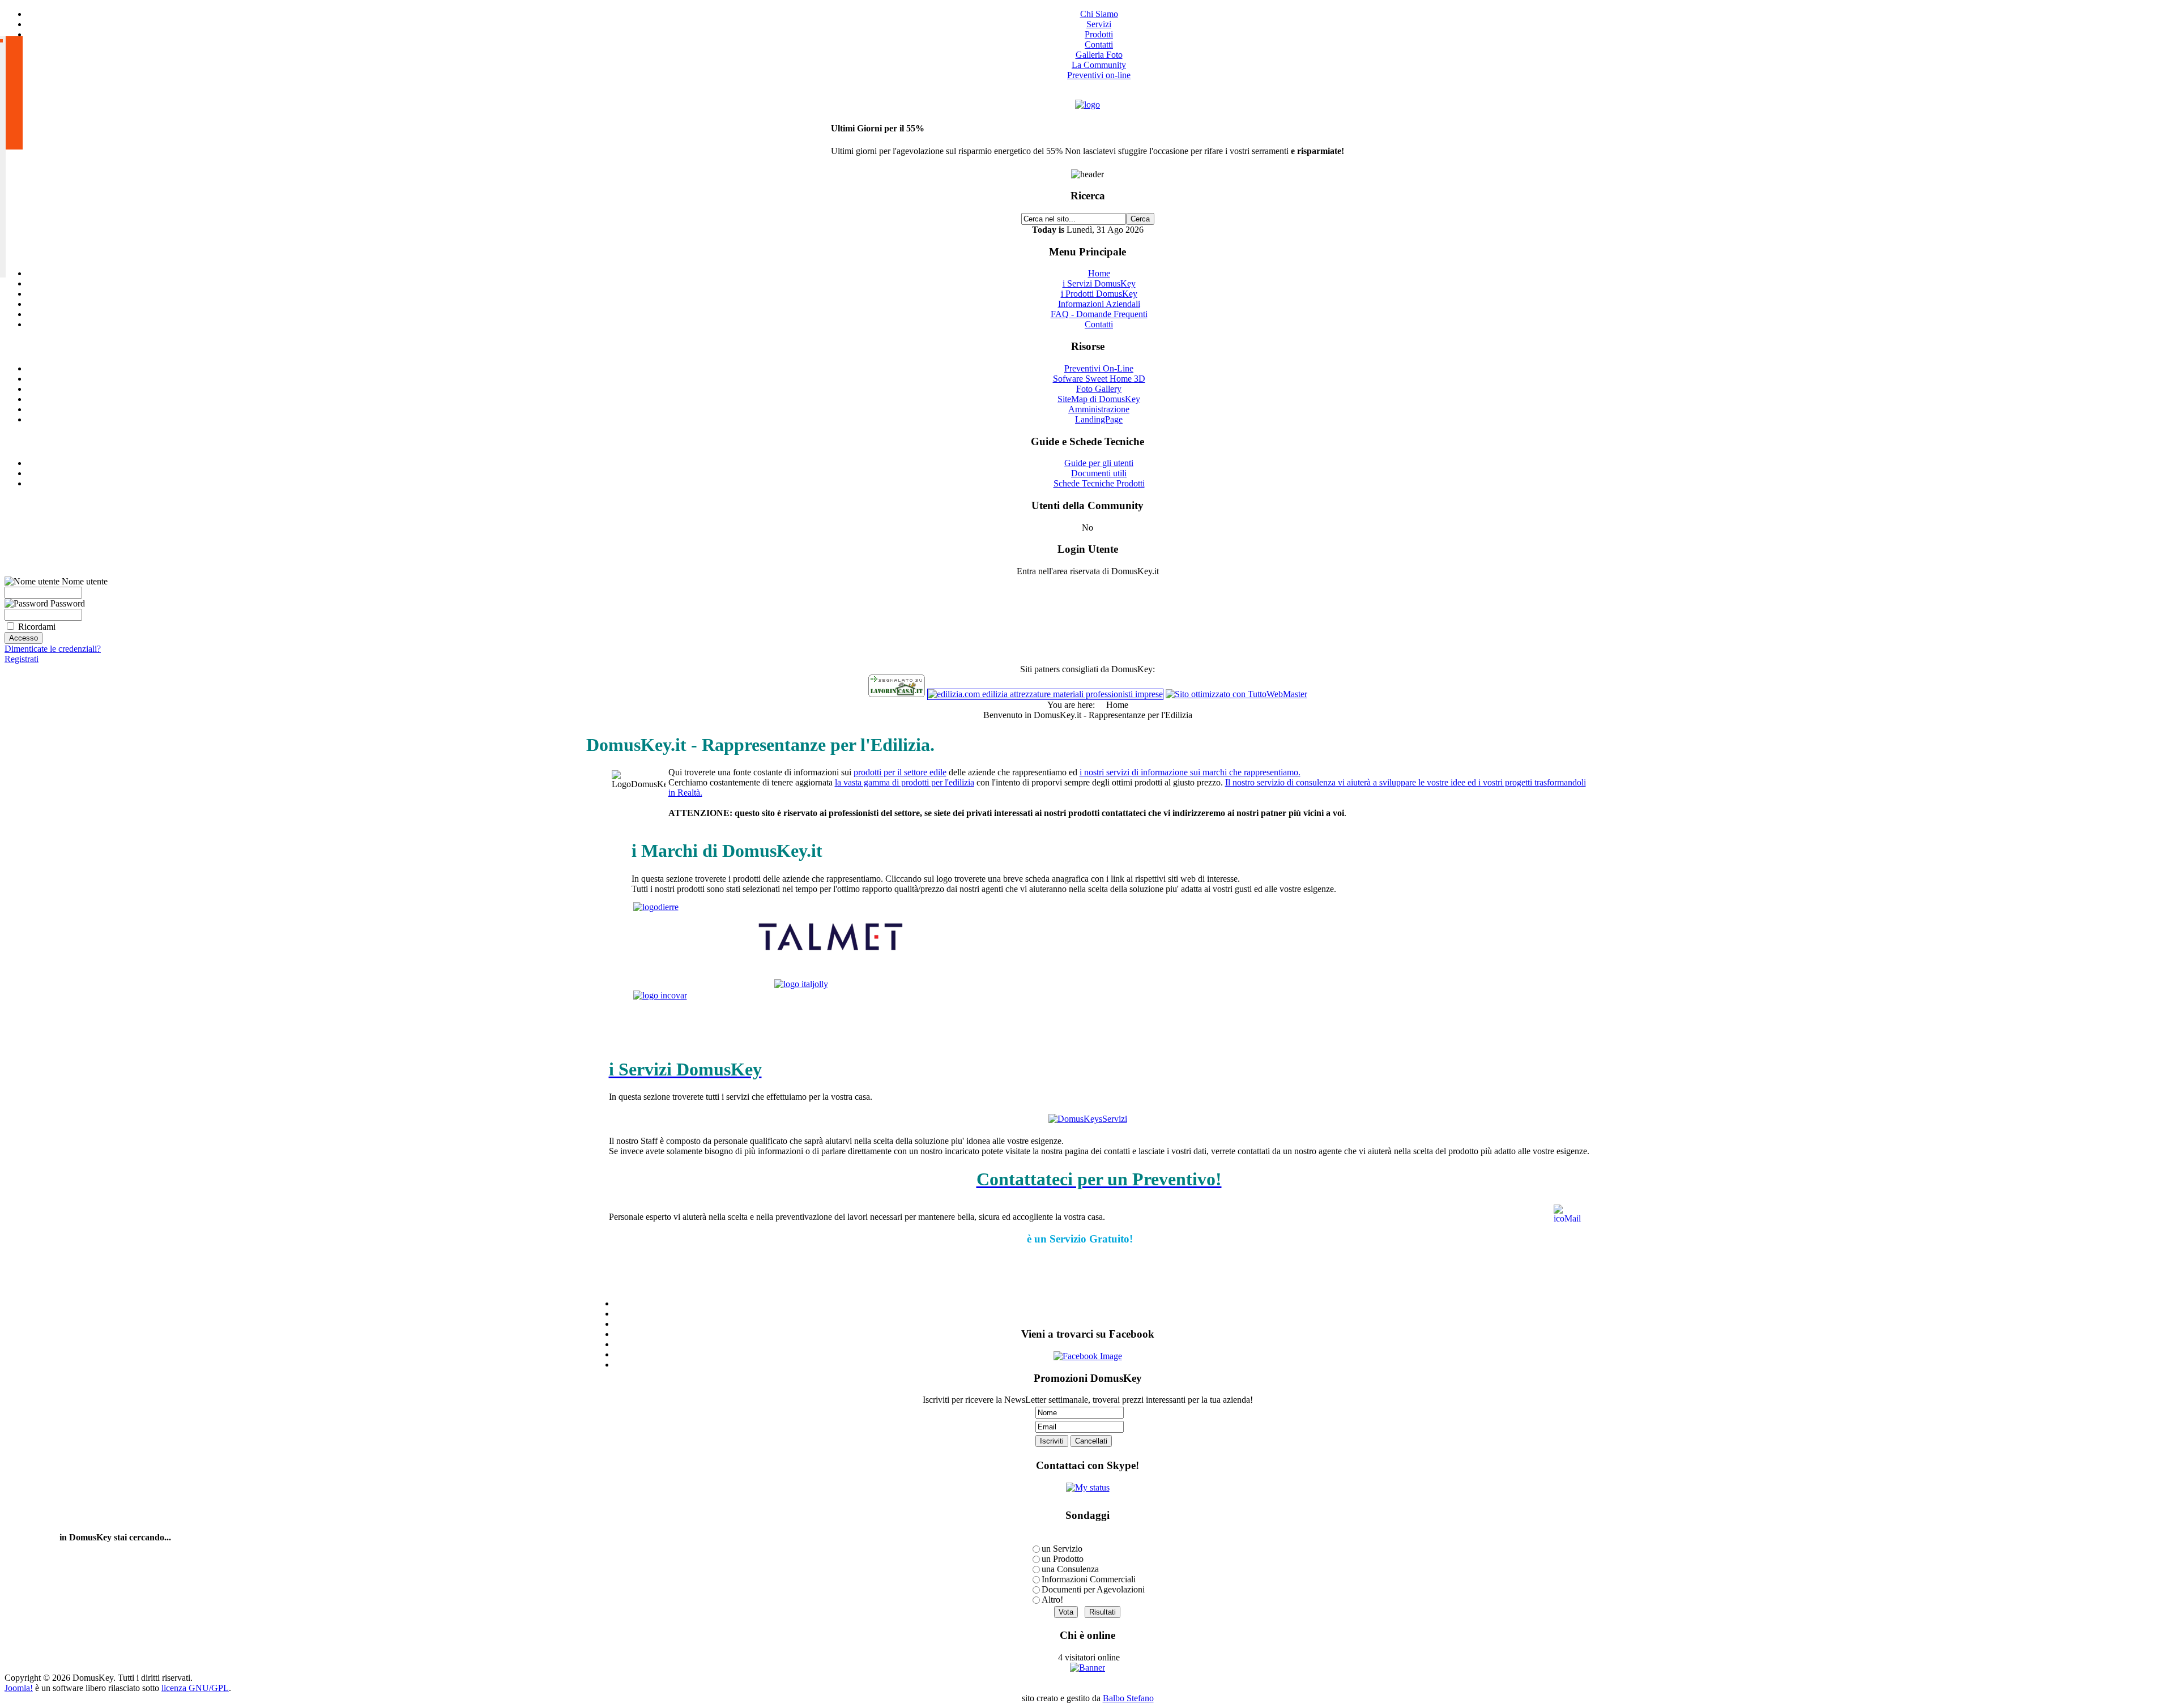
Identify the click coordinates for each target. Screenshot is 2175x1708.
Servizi (1099, 24)
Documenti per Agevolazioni (1093, 1589)
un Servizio (1062, 1549)
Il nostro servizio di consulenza (1280, 782)
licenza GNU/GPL (195, 1688)
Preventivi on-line (1099, 75)
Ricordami (37, 627)
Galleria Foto (1099, 55)
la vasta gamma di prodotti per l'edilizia (905, 782)
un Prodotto (1063, 1559)
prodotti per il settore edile (900, 772)
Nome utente (84, 581)
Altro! (1052, 1600)
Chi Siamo (1099, 14)
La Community (1099, 65)
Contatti (1099, 44)
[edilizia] (1045, 694)
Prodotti (1099, 34)
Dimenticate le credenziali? (53, 649)
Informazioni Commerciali (1089, 1579)
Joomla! (19, 1688)
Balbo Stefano (1128, 1698)
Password (67, 603)
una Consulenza (1070, 1569)
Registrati (22, 659)
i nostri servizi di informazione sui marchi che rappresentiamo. (1190, 772)
